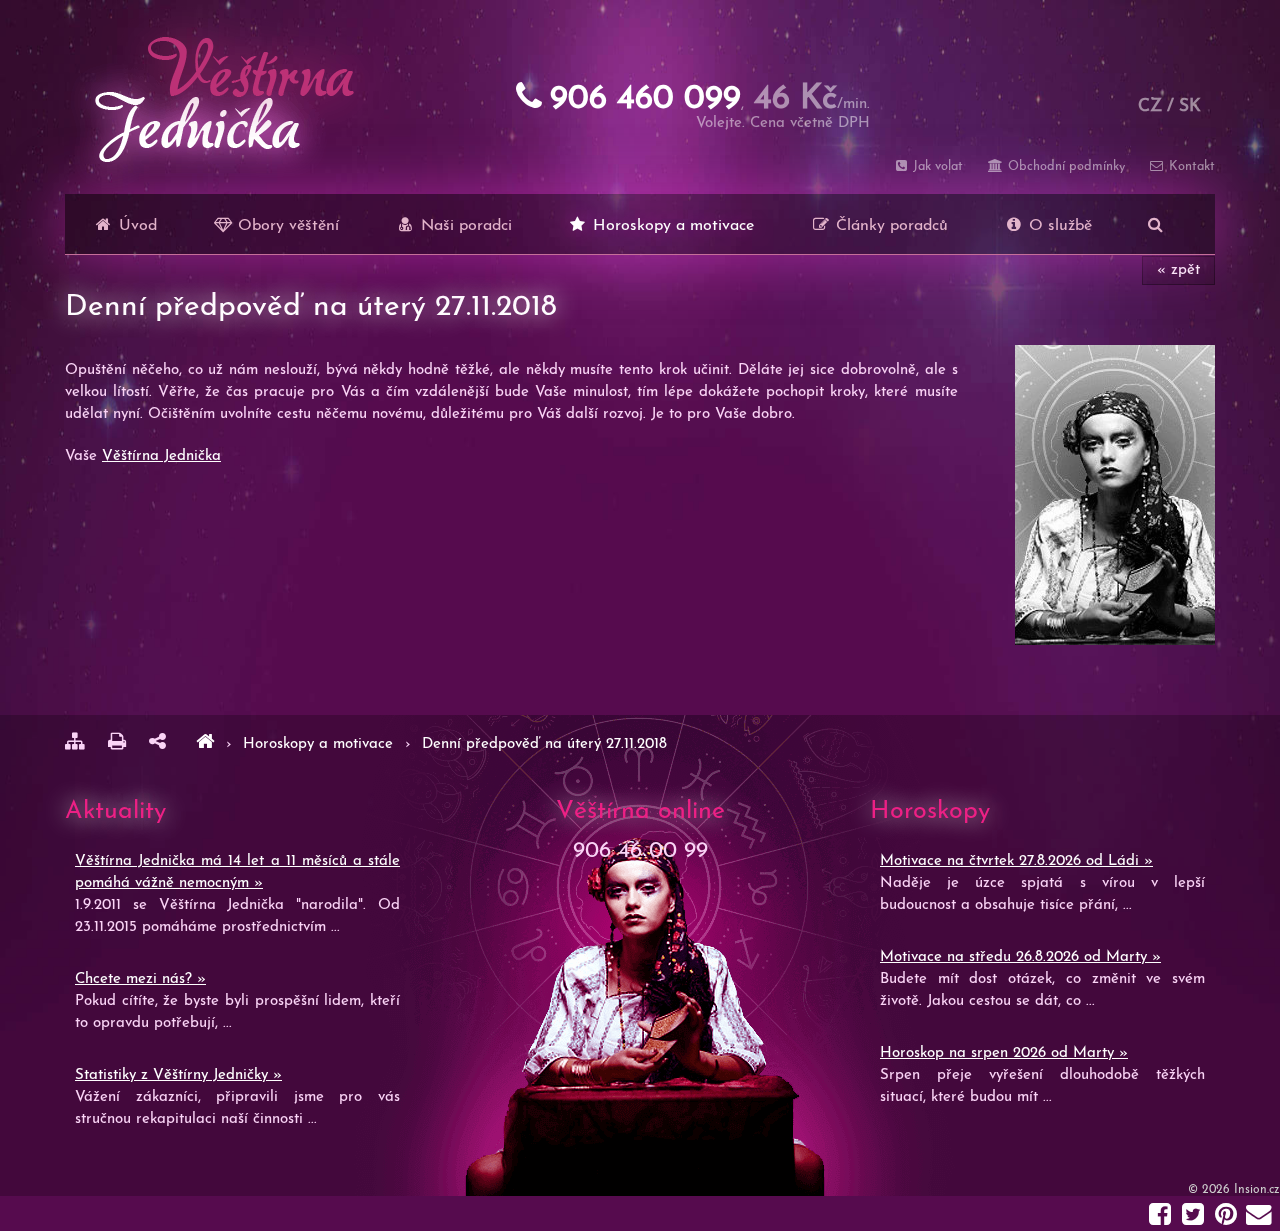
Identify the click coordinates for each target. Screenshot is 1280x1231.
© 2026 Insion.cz (1234, 1190)
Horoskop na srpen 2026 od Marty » (1004, 1053)
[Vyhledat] (1155, 224)
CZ (1150, 106)
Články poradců (889, 226)
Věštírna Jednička (161, 456)
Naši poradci (464, 226)
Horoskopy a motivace (671, 226)
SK (1190, 106)
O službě (1058, 226)
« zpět (1178, 270)
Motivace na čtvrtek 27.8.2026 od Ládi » (1016, 861)
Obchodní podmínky (1064, 166)
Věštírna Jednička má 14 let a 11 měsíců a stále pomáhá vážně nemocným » (237, 872)
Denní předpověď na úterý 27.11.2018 (544, 744)
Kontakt (1190, 166)
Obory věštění (286, 226)
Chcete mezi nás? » (140, 979)
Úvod (135, 226)
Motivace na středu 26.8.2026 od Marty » (1020, 957)
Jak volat (936, 166)
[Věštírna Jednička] (205, 744)
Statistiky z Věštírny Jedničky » (178, 1075)
